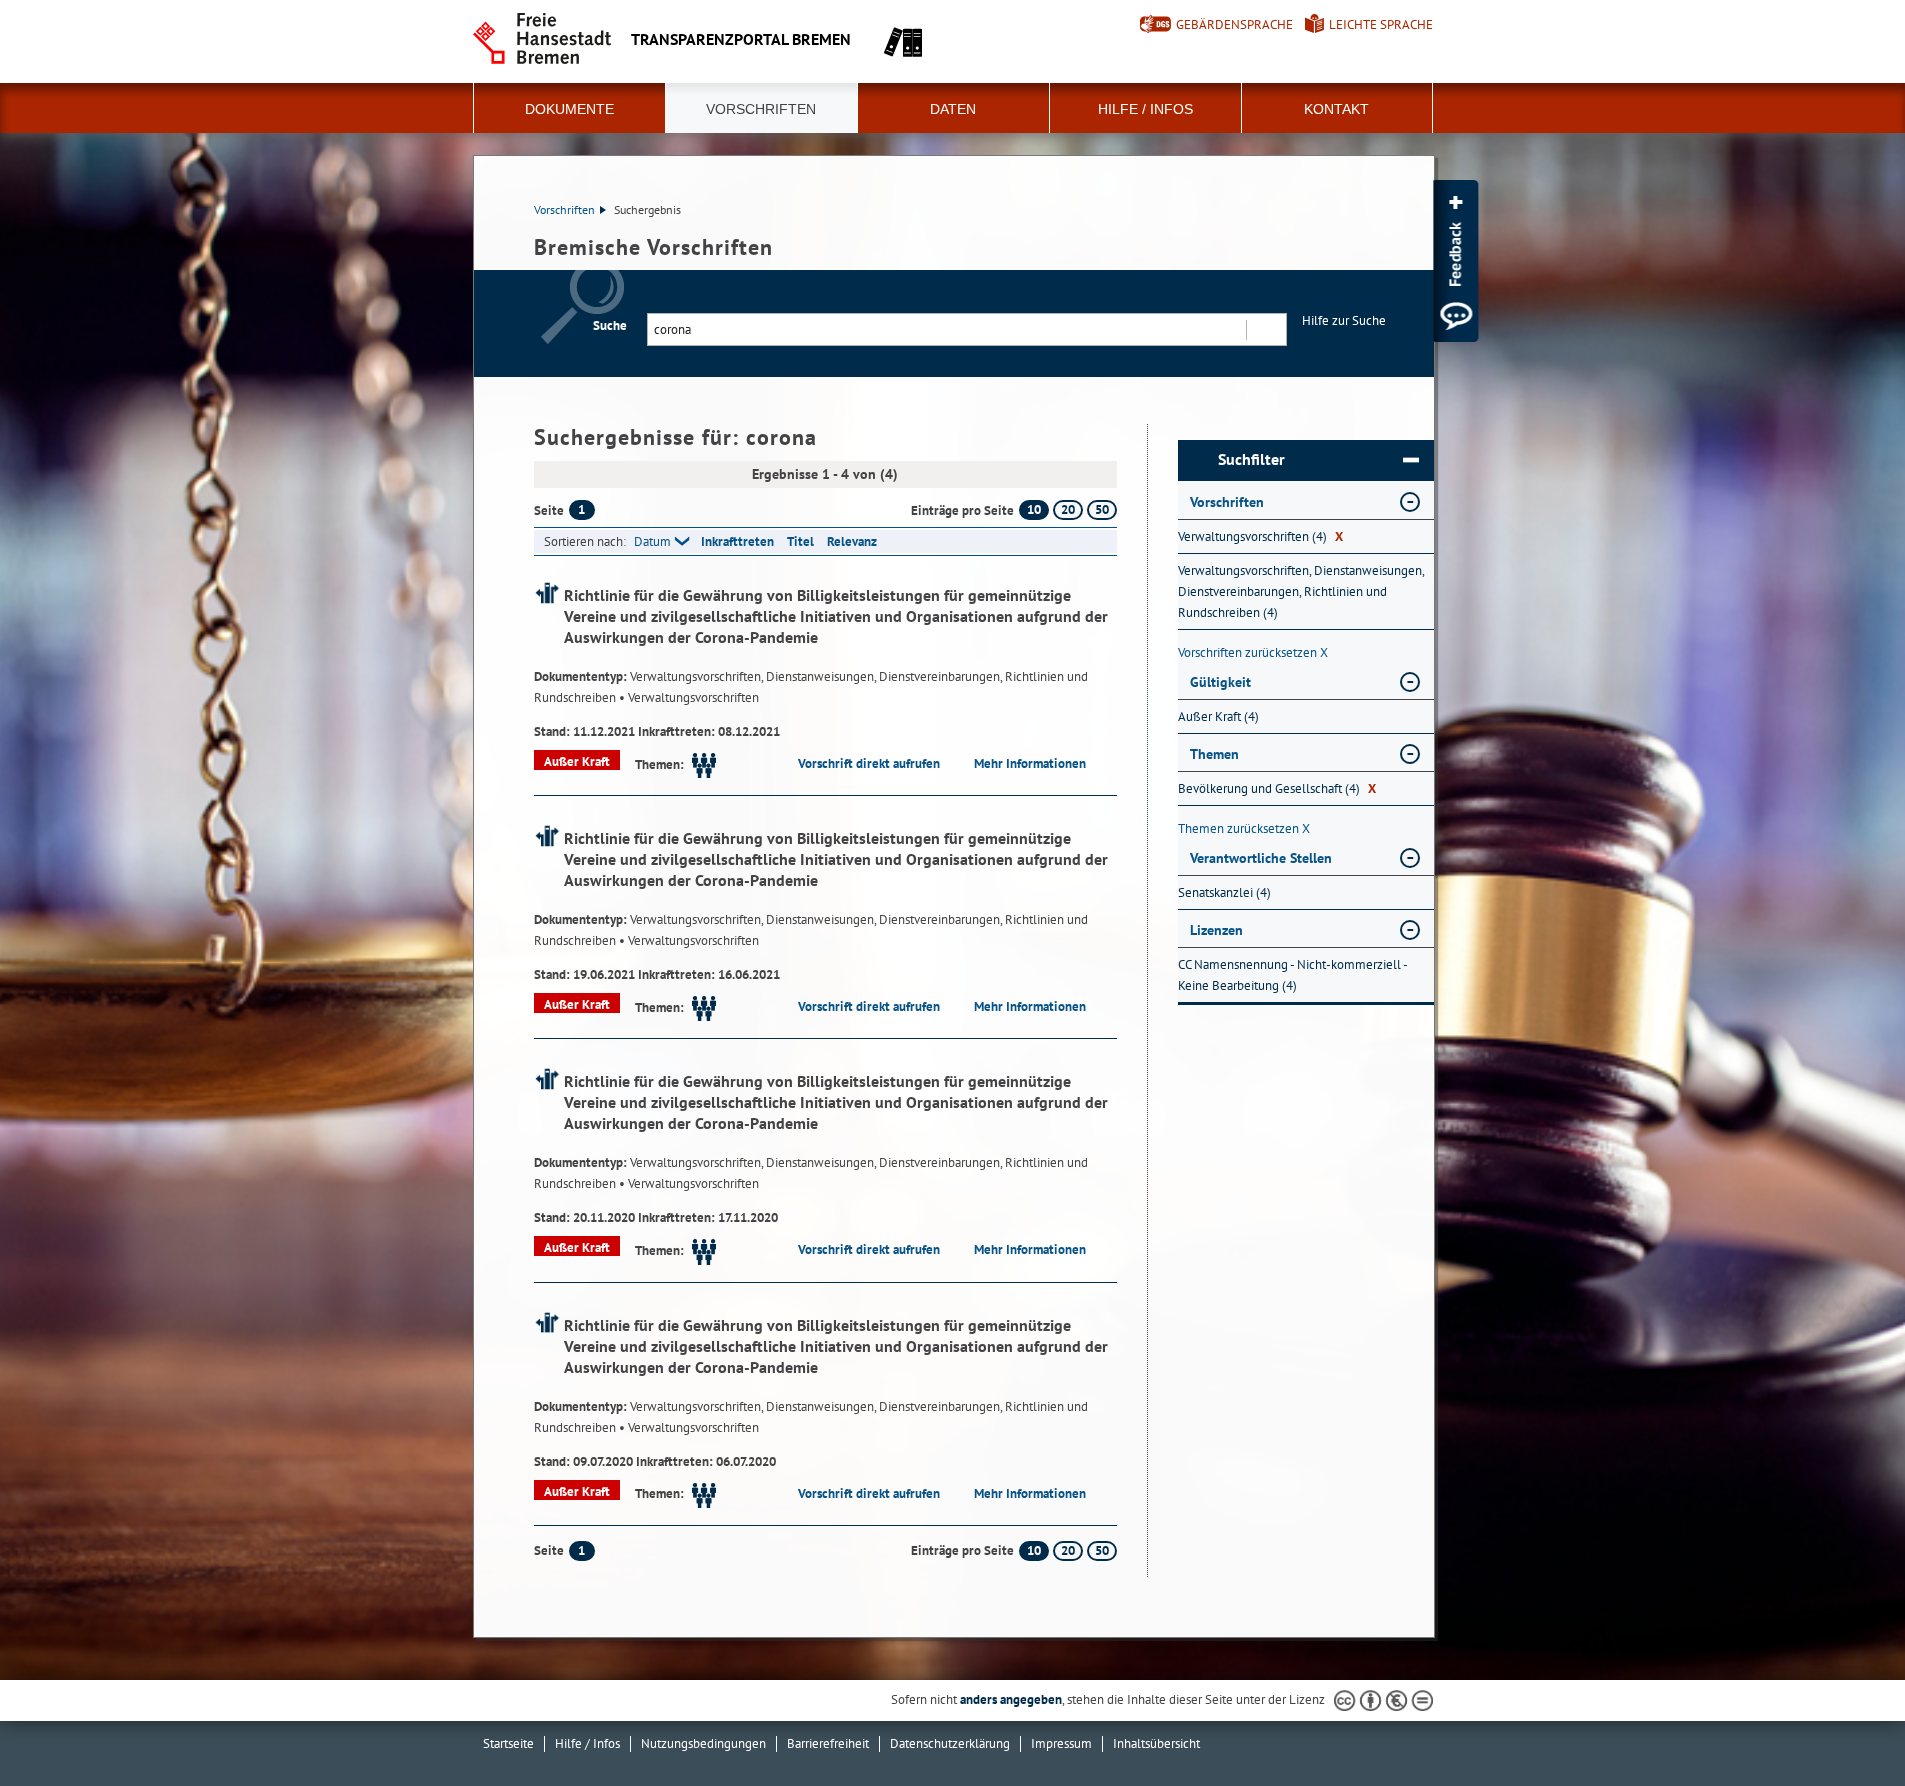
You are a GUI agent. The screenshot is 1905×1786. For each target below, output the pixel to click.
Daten (953, 109)
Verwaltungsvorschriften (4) (1260, 536)
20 (1068, 509)
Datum (652, 541)
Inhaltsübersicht (1156, 1743)
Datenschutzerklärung (950, 1743)
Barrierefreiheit (828, 1743)
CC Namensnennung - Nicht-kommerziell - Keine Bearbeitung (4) (1292, 975)
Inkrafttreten (737, 541)
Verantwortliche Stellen (1261, 858)
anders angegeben (1011, 1699)
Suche (610, 325)
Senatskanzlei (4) (1224, 892)
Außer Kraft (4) (1218, 716)
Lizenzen (1216, 930)
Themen (1214, 754)
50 (1102, 509)
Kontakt (1336, 109)
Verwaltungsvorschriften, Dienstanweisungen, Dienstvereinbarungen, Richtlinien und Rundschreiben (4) (1301, 591)
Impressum (1061, 1743)
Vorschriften (761, 109)
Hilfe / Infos (1145, 109)
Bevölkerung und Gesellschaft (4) (1277, 788)
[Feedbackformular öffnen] (1455, 261)
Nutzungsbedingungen (703, 1743)
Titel (800, 541)
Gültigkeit (1220, 682)
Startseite (508, 1743)
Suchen (1265, 329)
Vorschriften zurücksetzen (1253, 652)
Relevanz (852, 541)
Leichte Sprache (1381, 24)
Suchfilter (1251, 459)
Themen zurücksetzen (1244, 828)
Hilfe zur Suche (1344, 320)
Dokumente (569, 109)
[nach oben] (1843, 1724)
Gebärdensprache (1234, 24)
